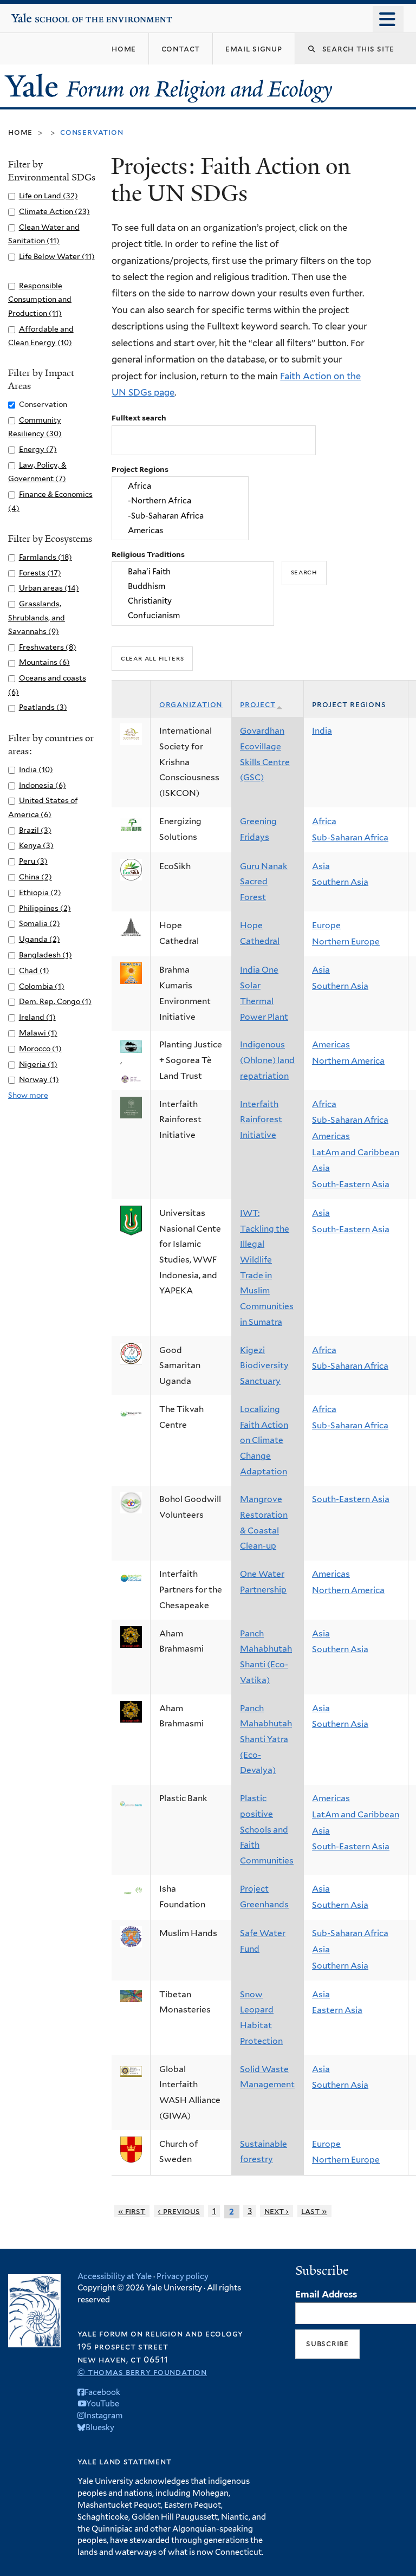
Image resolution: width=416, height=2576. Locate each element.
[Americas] (180, 530)
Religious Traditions (148, 554)
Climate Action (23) (54, 211)
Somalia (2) (40, 923)
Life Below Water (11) (57, 256)
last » (314, 2211)
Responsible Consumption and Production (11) (40, 299)
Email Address (326, 2294)
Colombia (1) (42, 986)
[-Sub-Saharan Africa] (180, 516)
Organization (191, 704)
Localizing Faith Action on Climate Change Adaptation (264, 1440)
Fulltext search (139, 418)
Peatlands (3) (43, 707)
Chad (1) (34, 970)
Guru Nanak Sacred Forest (264, 882)
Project (258, 704)
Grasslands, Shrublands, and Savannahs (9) (37, 617)
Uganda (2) (40, 939)
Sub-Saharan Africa (350, 837)
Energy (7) (38, 449)
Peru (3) (33, 861)
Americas (331, 1044)
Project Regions (140, 469)
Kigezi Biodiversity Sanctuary (264, 1365)
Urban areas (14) (49, 588)
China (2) (35, 877)
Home (20, 132)
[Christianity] (193, 601)
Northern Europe (346, 941)
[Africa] (180, 486)
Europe (326, 925)
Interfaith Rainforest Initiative (261, 1119)
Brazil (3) (35, 830)
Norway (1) (39, 1079)
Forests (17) (40, 573)
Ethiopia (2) (40, 892)
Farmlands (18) (45, 557)
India (322, 731)
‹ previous (179, 2211)
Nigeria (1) (38, 1064)
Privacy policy (183, 2276)
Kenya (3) (36, 845)
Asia (321, 866)
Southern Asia (340, 882)
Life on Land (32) (48, 196)
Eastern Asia (337, 2010)
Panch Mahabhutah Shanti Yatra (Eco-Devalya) (266, 1739)
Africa (324, 821)
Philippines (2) (45, 908)
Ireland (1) (37, 1017)
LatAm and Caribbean (356, 1152)
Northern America (348, 1061)
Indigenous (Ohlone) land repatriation (267, 1060)
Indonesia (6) (43, 785)
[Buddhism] (193, 586)
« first (132, 2211)
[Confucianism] (193, 616)
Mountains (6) (44, 662)
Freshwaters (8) (48, 647)
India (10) (36, 769)
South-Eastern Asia (351, 1184)
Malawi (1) (38, 1033)
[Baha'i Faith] (193, 571)
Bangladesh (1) (45, 955)
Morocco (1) (40, 1048)
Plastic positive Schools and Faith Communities (267, 1829)
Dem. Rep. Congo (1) (55, 1001)
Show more (28, 1095)
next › (277, 2211)
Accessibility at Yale (115, 2276)
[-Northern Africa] (180, 501)
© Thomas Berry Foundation (142, 2372)
